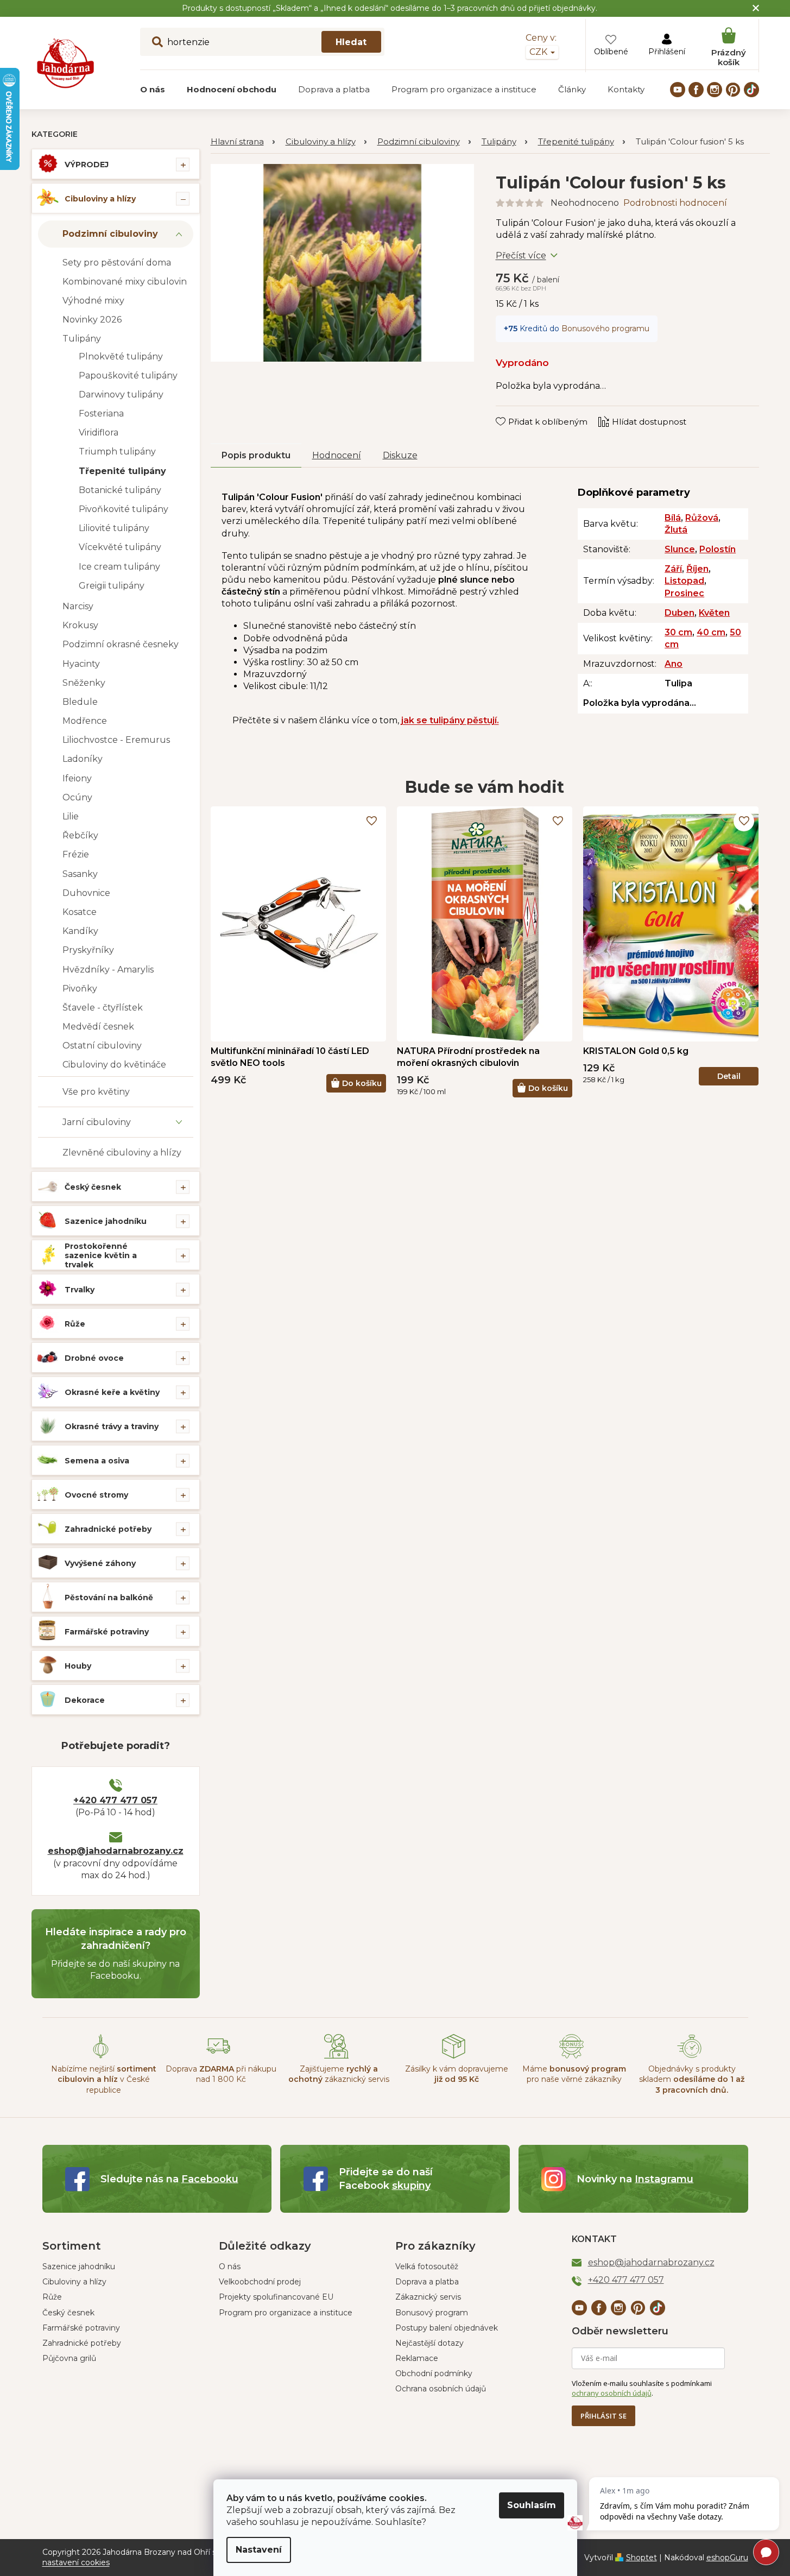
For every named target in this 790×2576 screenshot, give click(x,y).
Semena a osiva (97, 1461)
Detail (729, 1076)
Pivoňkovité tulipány (124, 509)
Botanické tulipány (120, 490)
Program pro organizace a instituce (286, 2313)
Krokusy (80, 625)
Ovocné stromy (96, 1495)
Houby (78, 1666)
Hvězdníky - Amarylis (108, 970)
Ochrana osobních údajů (441, 2389)
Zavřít (515, 411)
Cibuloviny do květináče (114, 1065)
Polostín (718, 549)
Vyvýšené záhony (100, 1563)
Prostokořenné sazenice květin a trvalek (101, 1255)
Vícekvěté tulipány (120, 547)
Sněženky (84, 683)
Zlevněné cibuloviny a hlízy (122, 1153)
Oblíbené (611, 52)
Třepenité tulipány (122, 471)
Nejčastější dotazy (429, 2343)
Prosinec (684, 593)
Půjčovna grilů (69, 2358)
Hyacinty (81, 664)
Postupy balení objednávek (447, 2328)
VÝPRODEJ (87, 165)
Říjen (697, 569)
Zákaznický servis (428, 2297)
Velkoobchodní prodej (260, 2282)
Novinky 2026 (92, 320)
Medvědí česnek (98, 1027)
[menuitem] (153, 90)
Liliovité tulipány (114, 528)
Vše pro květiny (96, 1092)
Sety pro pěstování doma (117, 263)
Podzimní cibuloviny (110, 234)
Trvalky (80, 1290)
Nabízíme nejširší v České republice (104, 2079)
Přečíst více (521, 255)
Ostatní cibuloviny (102, 1046)
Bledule (80, 702)
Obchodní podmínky (434, 2373)
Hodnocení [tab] (337, 455)
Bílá (673, 518)
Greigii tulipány (112, 586)
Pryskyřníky (88, 950)
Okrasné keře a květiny (112, 1392)
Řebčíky (80, 835)
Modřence (85, 721)
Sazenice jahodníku (106, 1221)
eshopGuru (727, 2558)
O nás (230, 2266)
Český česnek (93, 1187)
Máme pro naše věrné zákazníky (574, 2074)
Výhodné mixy (93, 301)
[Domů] (243, 142)
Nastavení (259, 2550)
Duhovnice (86, 893)
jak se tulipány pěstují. (450, 720)
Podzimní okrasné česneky (121, 644)
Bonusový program (432, 2313)
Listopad (684, 581)
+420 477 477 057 (115, 1800)
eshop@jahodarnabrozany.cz (116, 1851)
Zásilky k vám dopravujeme (457, 2074)
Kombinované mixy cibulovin (125, 282)
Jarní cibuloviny (97, 1122)
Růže (75, 1324)
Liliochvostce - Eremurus (116, 740)
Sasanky (80, 874)
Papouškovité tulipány (128, 375)
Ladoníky (83, 759)
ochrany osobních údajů (612, 2393)
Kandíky (80, 931)
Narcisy (78, 606)
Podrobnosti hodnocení (675, 203)
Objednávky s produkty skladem (692, 2079)
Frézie (76, 854)
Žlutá (676, 530)
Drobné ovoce (94, 1358)
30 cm (678, 632)
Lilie (71, 816)
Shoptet (642, 2558)
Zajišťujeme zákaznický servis (339, 2074)
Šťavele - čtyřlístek (103, 1008)
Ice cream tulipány (119, 567)
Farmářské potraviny (107, 1632)
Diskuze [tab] (400, 455)
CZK (539, 52)
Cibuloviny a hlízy (100, 199)
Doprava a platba (427, 2282)
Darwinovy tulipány (121, 394)
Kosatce (80, 912)
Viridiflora (99, 433)
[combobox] (262, 42)
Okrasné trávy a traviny (112, 1426)
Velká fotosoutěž (427, 2266)
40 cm (711, 632)
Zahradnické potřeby (108, 1529)
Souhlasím (532, 2505)
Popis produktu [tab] (256, 455)
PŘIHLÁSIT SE (603, 2416)
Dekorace (85, 1700)
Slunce (680, 549)
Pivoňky (80, 989)
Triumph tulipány (117, 452)
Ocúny (77, 797)
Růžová (702, 518)
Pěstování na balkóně (109, 1598)
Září (673, 569)
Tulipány (82, 339)
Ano (674, 664)
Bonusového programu (605, 329)
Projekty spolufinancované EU (276, 2297)
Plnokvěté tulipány (121, 356)
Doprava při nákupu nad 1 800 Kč (221, 2074)
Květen (714, 613)
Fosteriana (101, 413)
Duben (680, 613)
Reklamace (417, 2358)
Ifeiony (77, 778)
